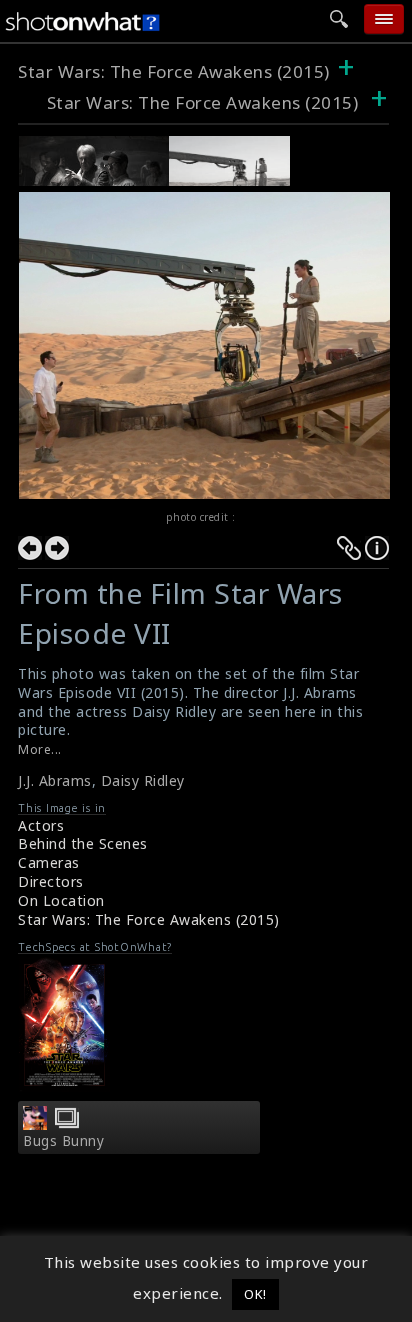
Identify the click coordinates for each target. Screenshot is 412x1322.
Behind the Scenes (83, 843)
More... (40, 749)
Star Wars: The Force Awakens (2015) (174, 71)
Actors (41, 825)
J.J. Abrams (55, 780)
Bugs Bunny (63, 1141)
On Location (61, 900)
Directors (51, 881)
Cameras (49, 862)
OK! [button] (255, 1294)
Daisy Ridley (143, 780)
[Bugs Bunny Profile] (35, 1124)
